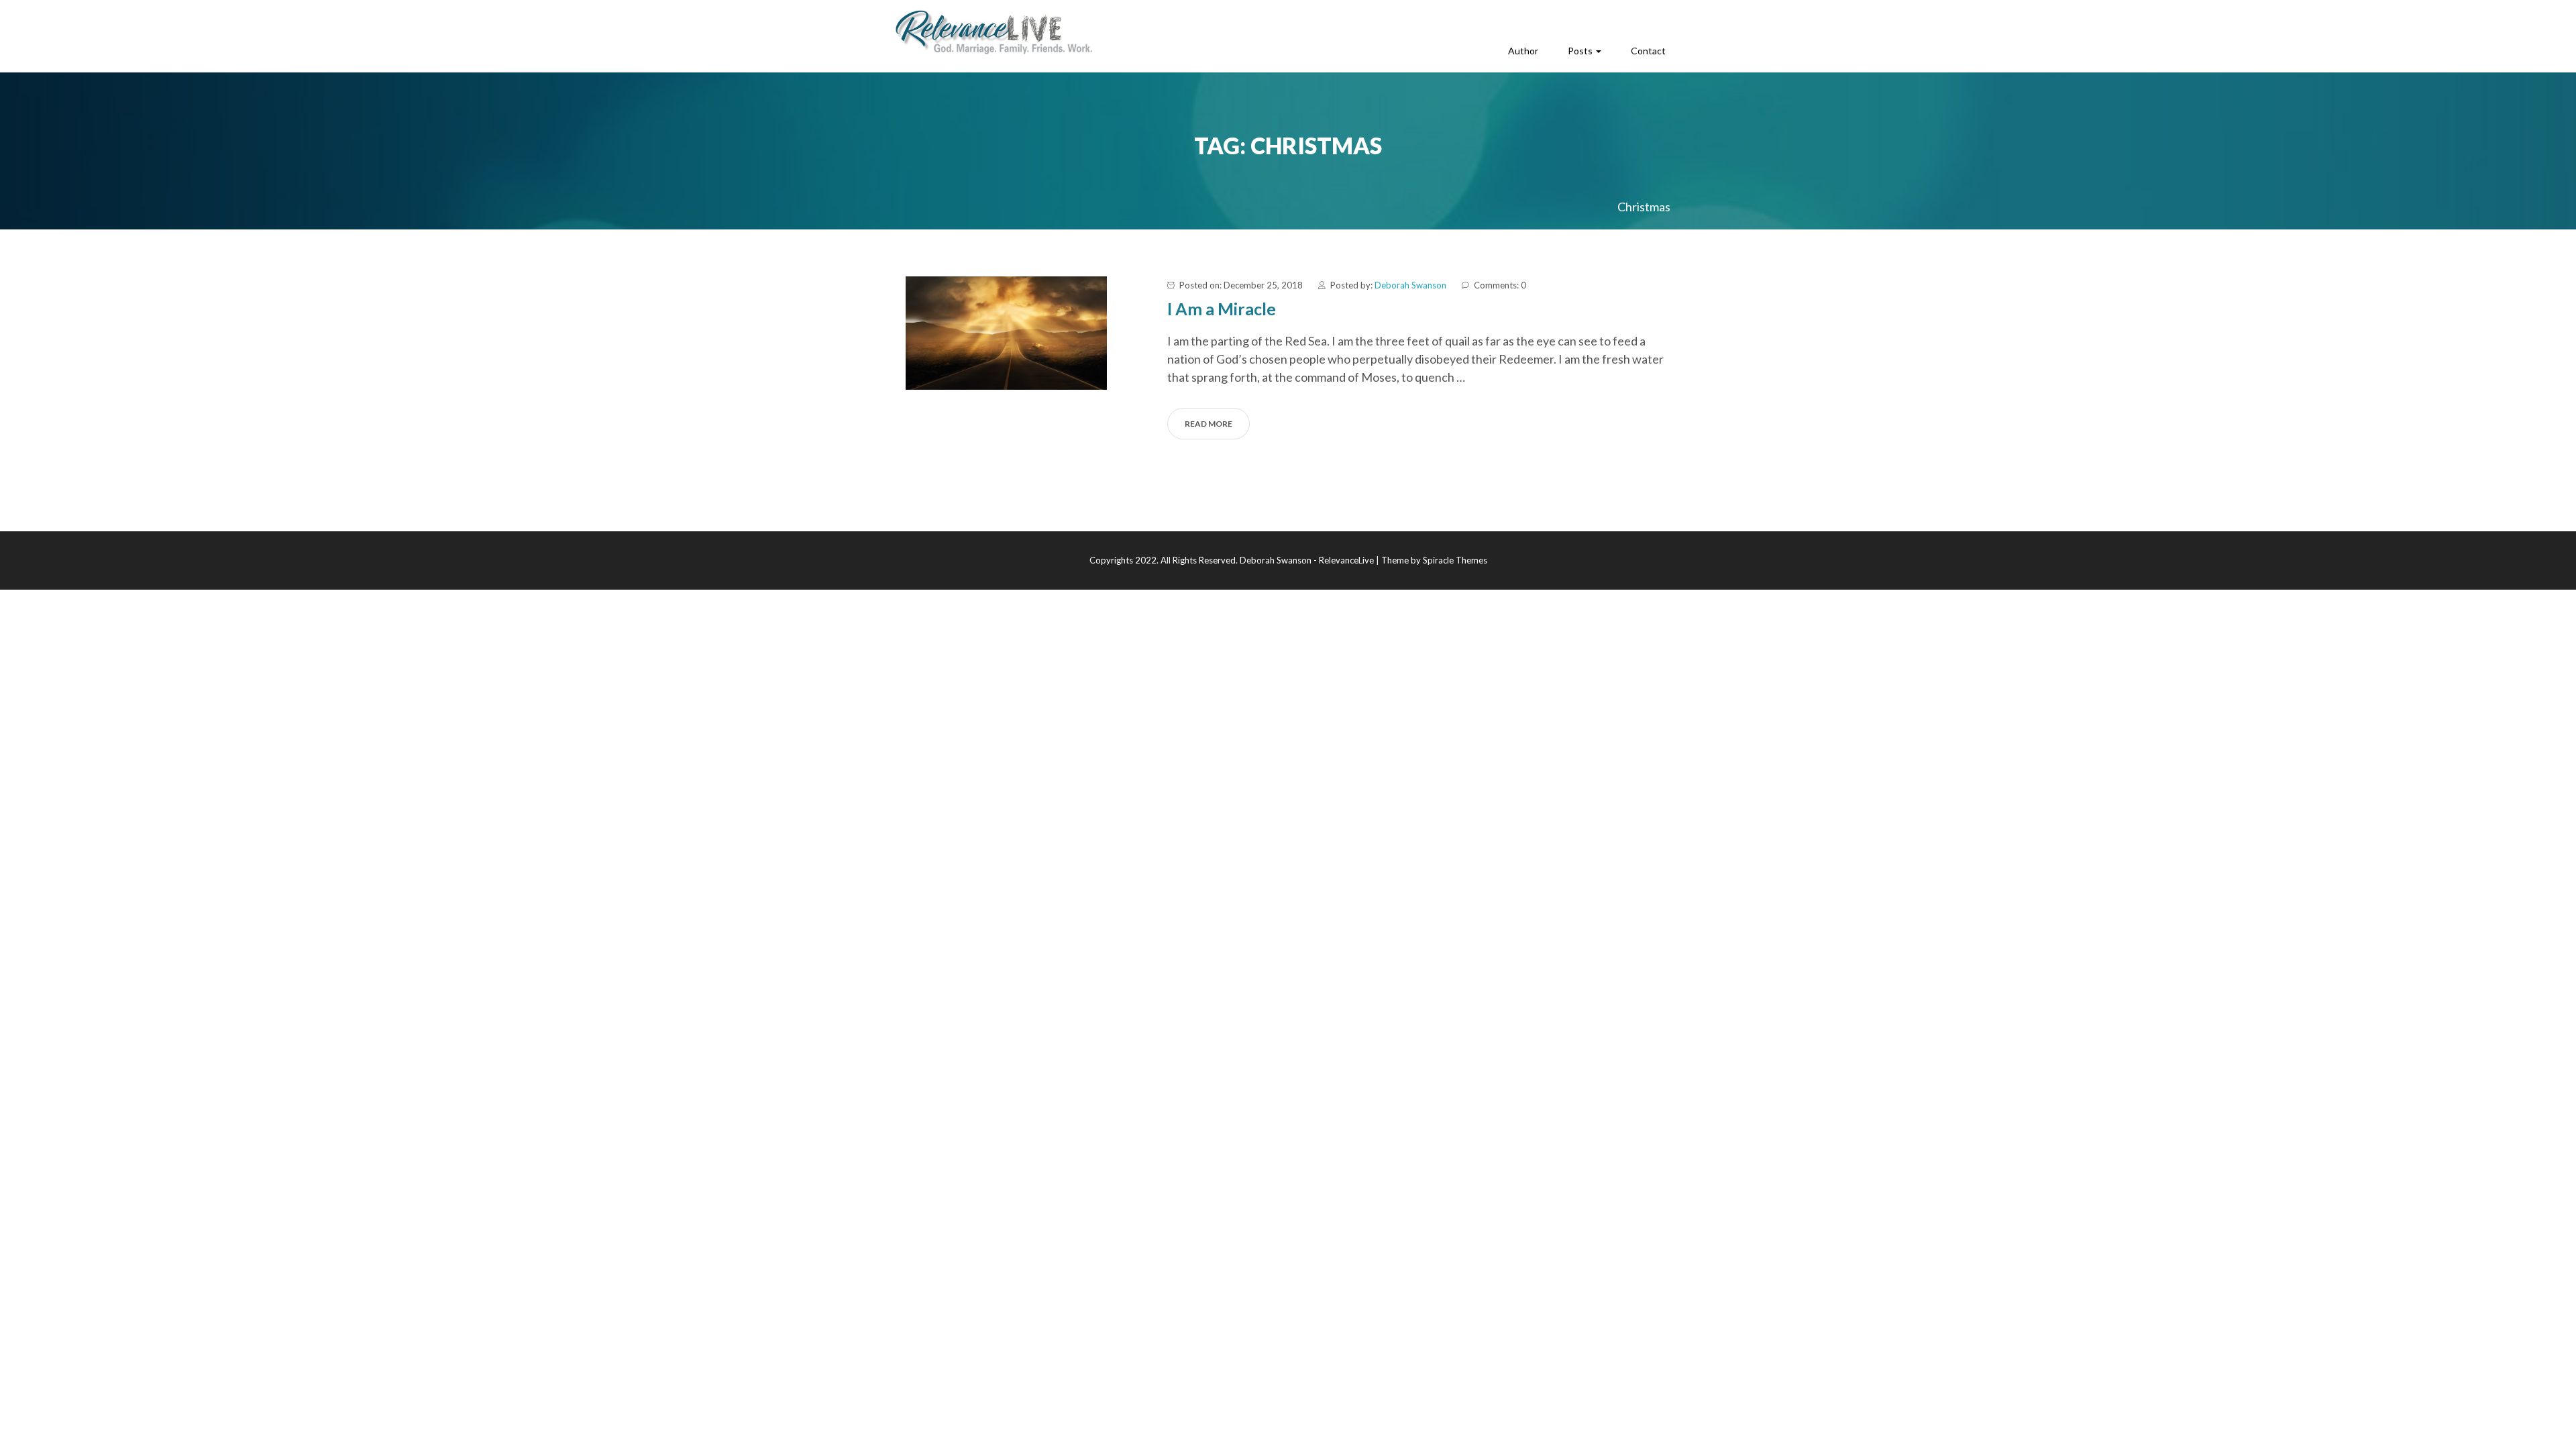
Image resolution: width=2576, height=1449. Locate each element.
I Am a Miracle (1222, 309)
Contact (1648, 51)
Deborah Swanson (1410, 285)
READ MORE (1209, 424)
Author (1523, 51)
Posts (1581, 51)
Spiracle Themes (1455, 560)
